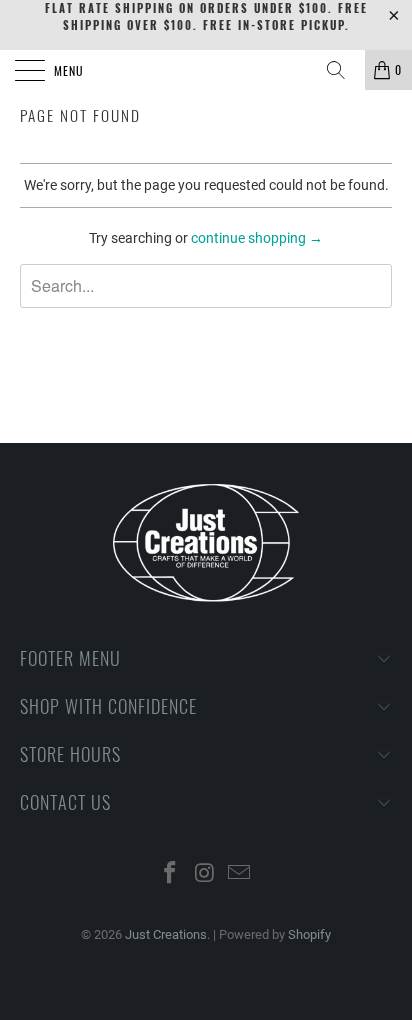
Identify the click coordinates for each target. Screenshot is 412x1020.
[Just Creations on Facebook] (170, 874)
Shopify (309, 934)
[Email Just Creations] (240, 874)
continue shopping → (257, 238)
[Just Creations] (206, 70)
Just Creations (166, 934)
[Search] (343, 70)
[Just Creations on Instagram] (205, 874)
